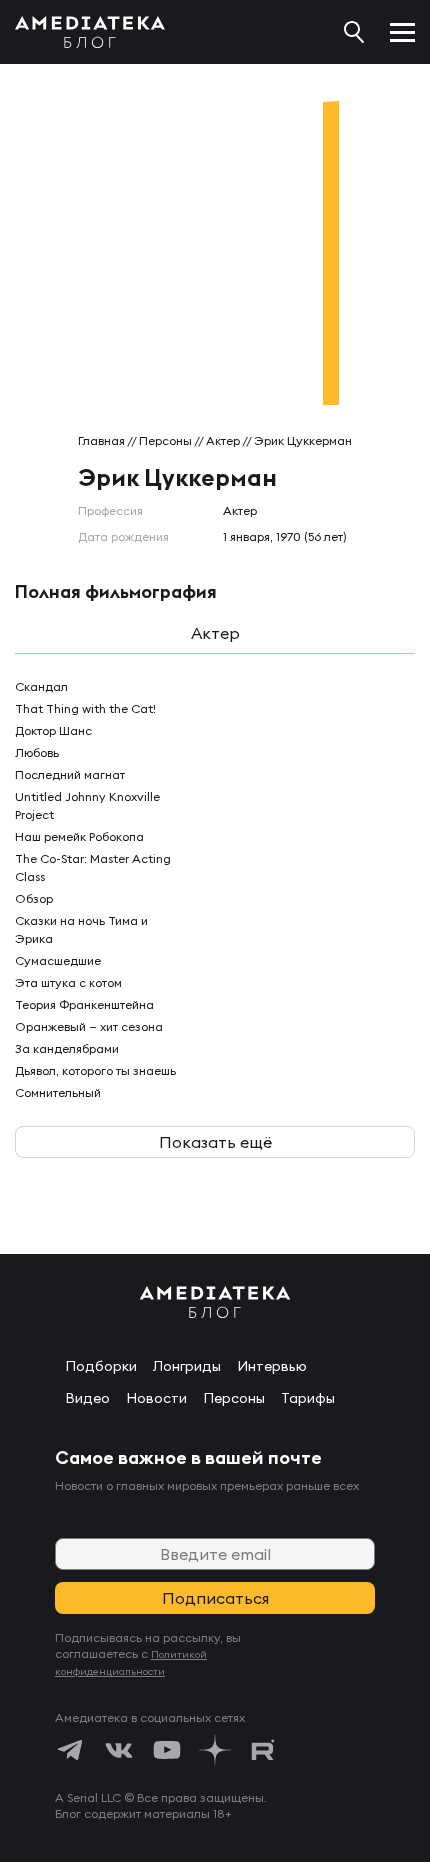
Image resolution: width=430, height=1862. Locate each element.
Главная (101, 440)
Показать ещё (215, 1142)
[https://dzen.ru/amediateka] (215, 1750)
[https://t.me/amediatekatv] (71, 1750)
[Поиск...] (354, 32)
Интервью (272, 1366)
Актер (223, 440)
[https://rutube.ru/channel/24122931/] (263, 1750)
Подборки (101, 1366)
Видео (87, 1398)
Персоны (165, 440)
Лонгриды (187, 1366)
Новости (156, 1398)
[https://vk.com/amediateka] (119, 1750)
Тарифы (308, 1398)
